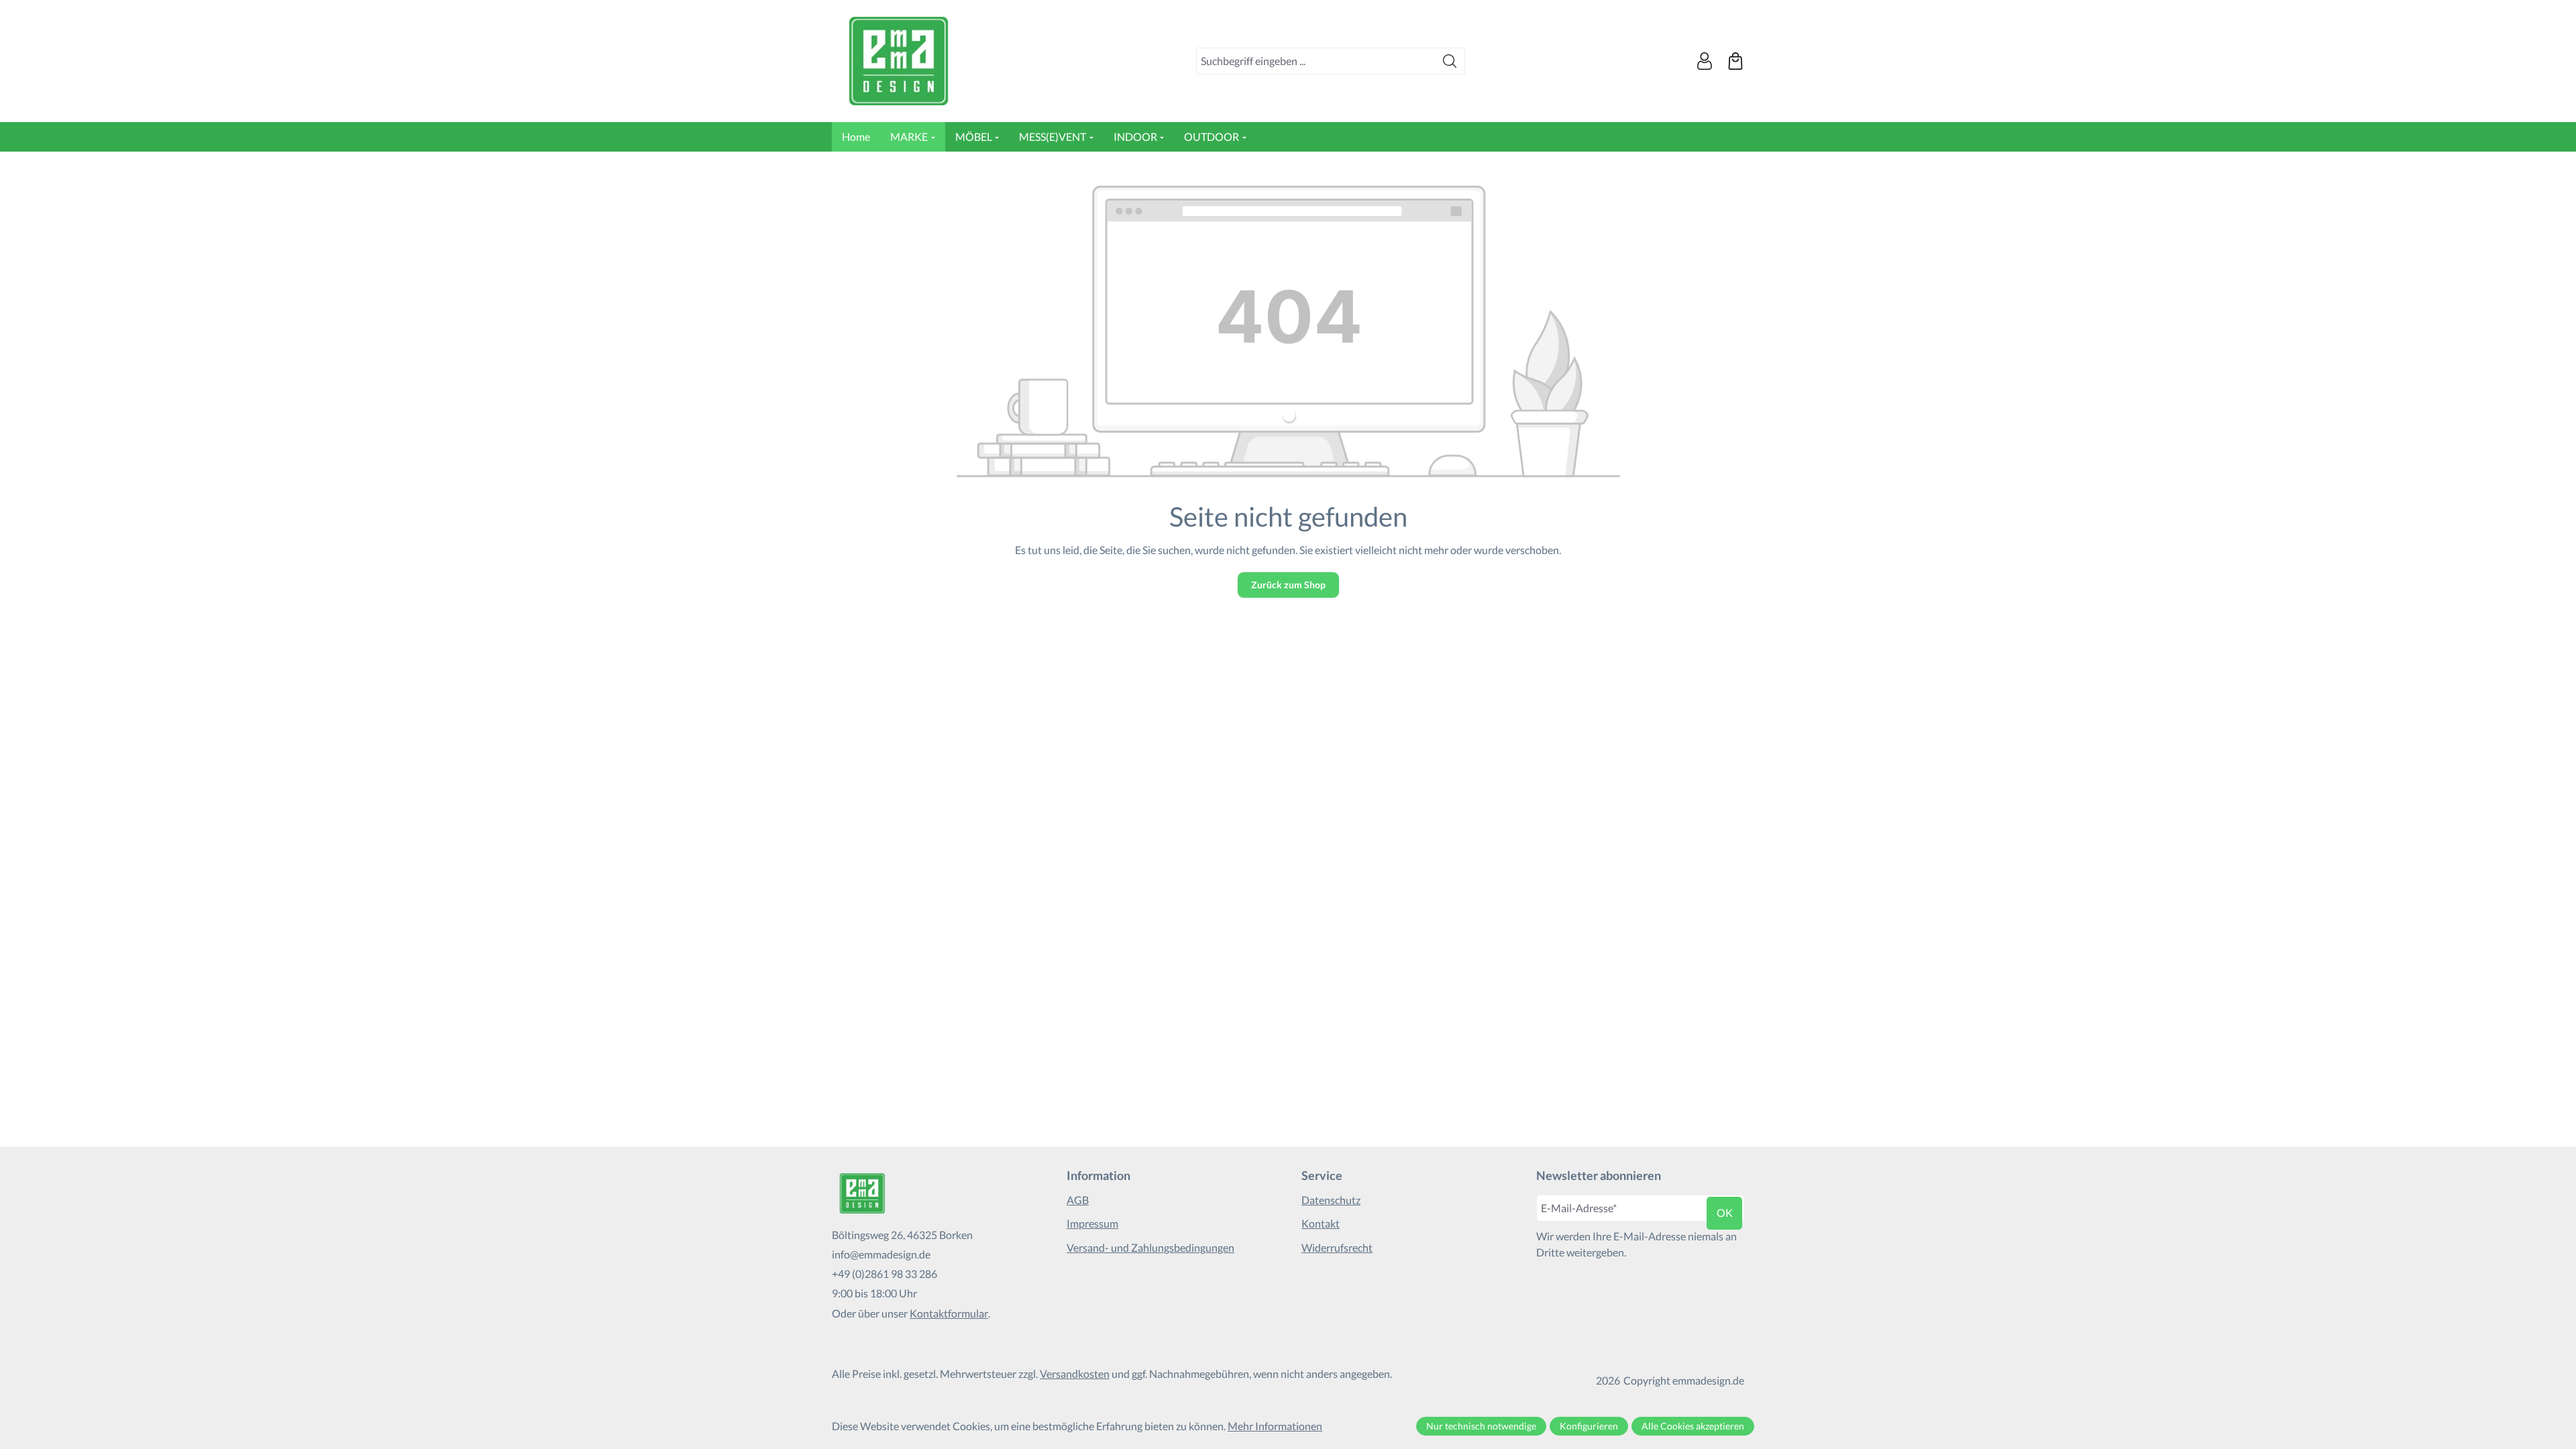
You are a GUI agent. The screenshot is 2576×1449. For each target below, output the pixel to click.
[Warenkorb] (1735, 61)
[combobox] (1316, 61)
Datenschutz (1331, 1200)
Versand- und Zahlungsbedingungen (1150, 1247)
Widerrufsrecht (1337, 1247)
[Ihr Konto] (1705, 61)
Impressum (1092, 1223)
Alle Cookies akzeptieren (1693, 1426)
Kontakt (1321, 1223)
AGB (1078, 1200)
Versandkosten (1075, 1374)
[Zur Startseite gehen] (899, 61)
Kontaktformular (949, 1313)
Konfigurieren (1589, 1426)
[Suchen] (1450, 61)
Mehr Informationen (1275, 1426)
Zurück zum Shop (1288, 585)
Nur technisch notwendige (1481, 1426)
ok (1725, 1213)
